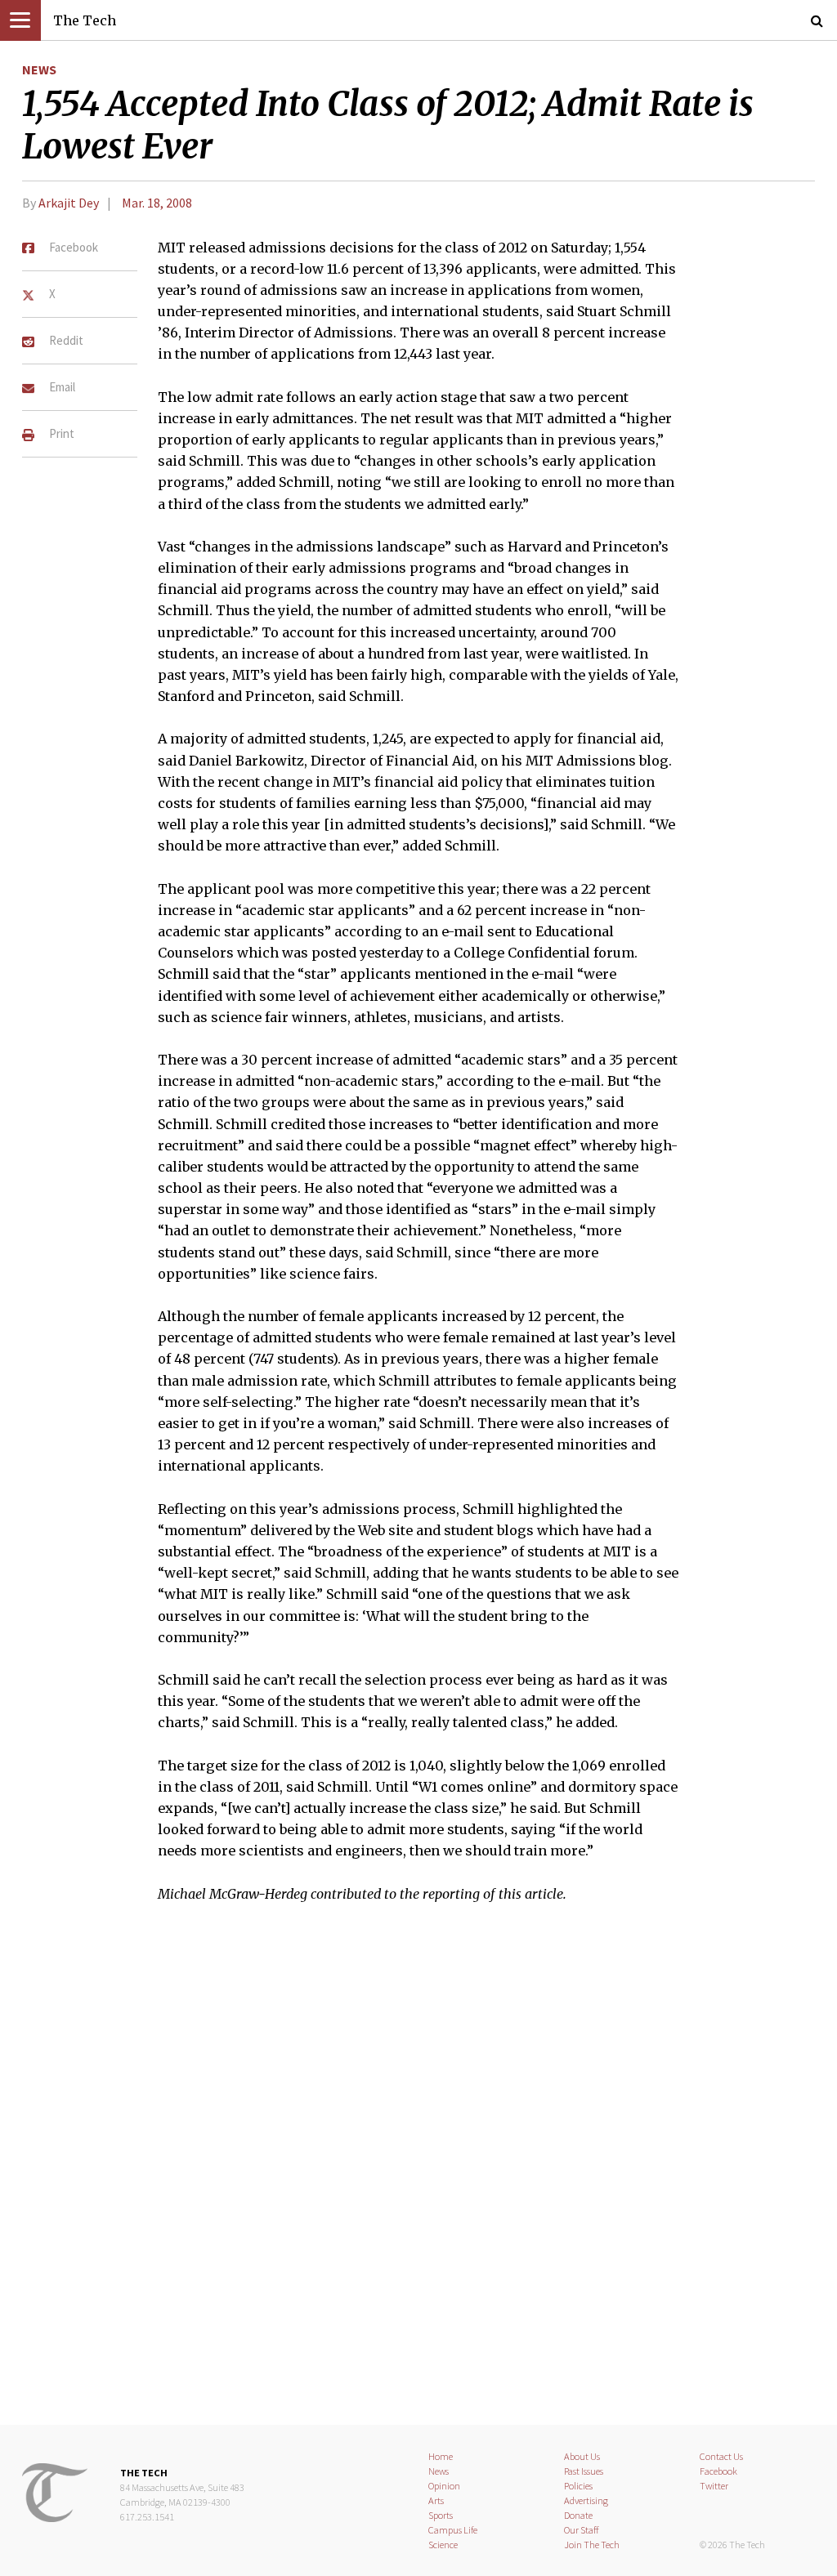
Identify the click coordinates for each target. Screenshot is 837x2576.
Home (441, 2456)
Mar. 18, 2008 (157, 203)
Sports (441, 2515)
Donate (578, 2515)
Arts (436, 2500)
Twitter (714, 2486)
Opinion (444, 2486)
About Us (582, 2456)
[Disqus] (418, 2174)
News (39, 69)
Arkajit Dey (69, 203)
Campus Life (453, 2530)
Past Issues (584, 2471)
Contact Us (721, 2456)
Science (443, 2545)
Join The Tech (592, 2545)
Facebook (718, 2471)
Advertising (586, 2500)
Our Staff (582, 2530)
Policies (578, 2486)
